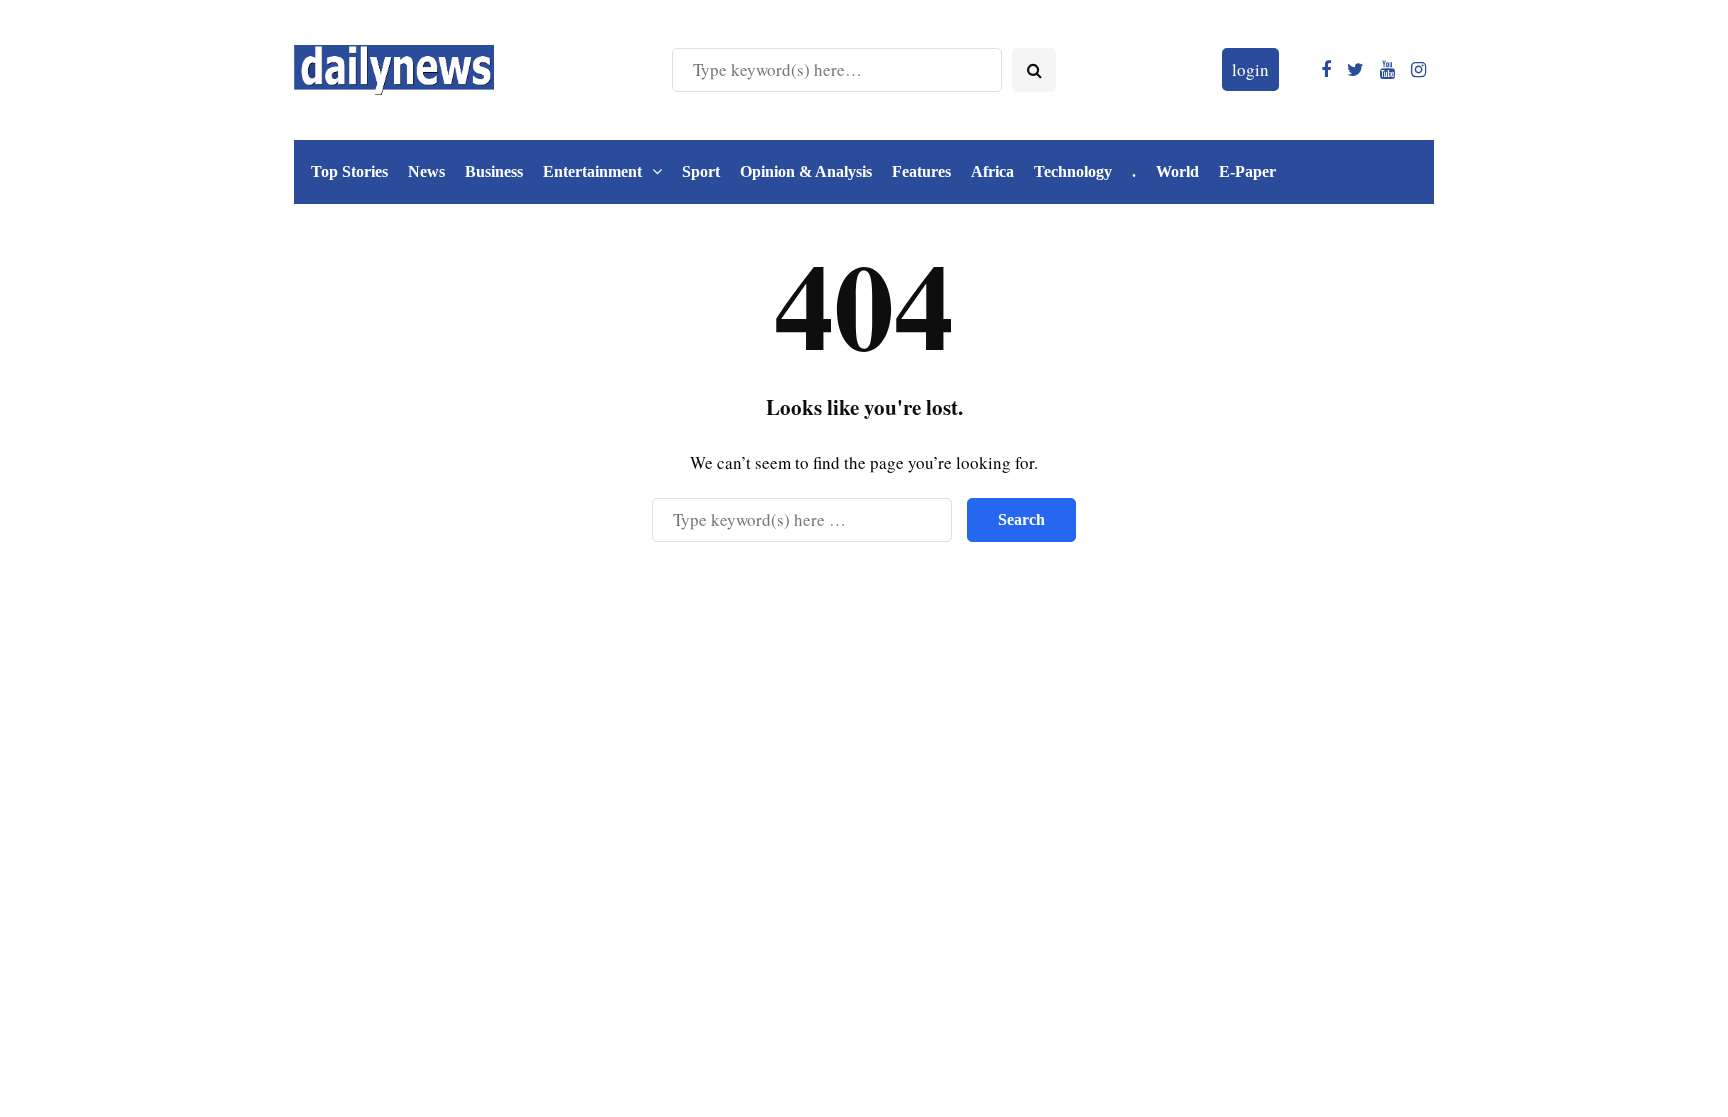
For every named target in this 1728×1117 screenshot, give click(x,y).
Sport (701, 171)
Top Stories (349, 171)
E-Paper (1247, 171)
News (426, 171)
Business (494, 171)
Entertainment (592, 171)
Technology (1073, 171)
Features (921, 171)
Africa (992, 171)
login (1250, 69)
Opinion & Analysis (806, 171)
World (1177, 171)
